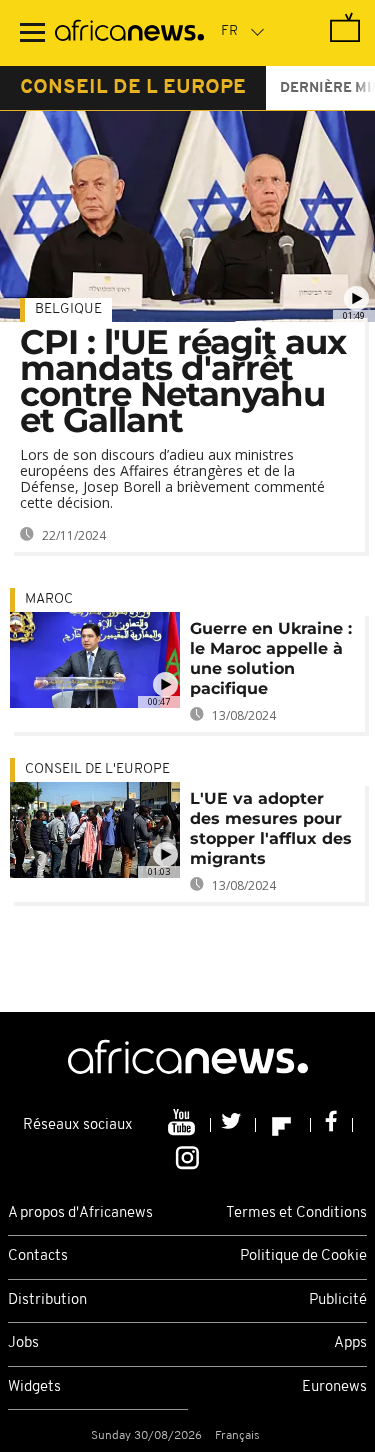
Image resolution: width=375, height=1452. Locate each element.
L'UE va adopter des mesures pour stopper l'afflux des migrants (271, 828)
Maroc (49, 599)
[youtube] (183, 1125)
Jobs (23, 1343)
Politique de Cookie (303, 1256)
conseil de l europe (133, 88)
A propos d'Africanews (80, 1213)
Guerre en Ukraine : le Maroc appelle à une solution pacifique (271, 658)
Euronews (334, 1387)
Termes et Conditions (296, 1213)
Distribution (47, 1300)
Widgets (34, 1387)
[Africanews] (129, 33)
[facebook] (332, 1125)
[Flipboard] (283, 1125)
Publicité (338, 1300)
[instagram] (187, 1156)
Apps (350, 1343)
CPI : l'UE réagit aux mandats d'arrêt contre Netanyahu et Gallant (183, 381)
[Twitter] (233, 1125)
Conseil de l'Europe (97, 769)
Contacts (38, 1256)
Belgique (68, 309)
